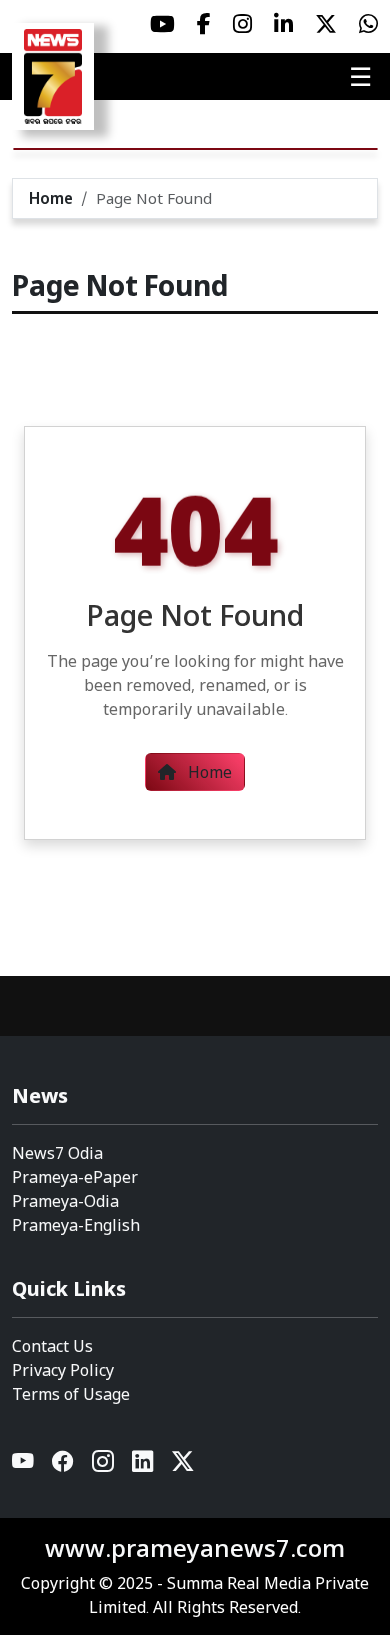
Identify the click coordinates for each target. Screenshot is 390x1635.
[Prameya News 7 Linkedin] (283, 24)
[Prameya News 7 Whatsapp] (368, 24)
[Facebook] (64, 1466)
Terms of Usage (71, 1394)
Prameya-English (76, 1225)
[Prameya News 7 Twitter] (326, 24)
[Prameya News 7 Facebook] (204, 24)
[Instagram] (104, 1466)
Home (51, 198)
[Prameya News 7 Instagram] (242, 24)
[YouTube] (24, 1466)
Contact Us (52, 1346)
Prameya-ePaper (75, 1177)
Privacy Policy (63, 1370)
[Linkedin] (144, 1466)
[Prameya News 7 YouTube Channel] (162, 24)
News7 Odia (57, 1153)
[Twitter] (183, 1466)
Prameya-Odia (65, 1201)
